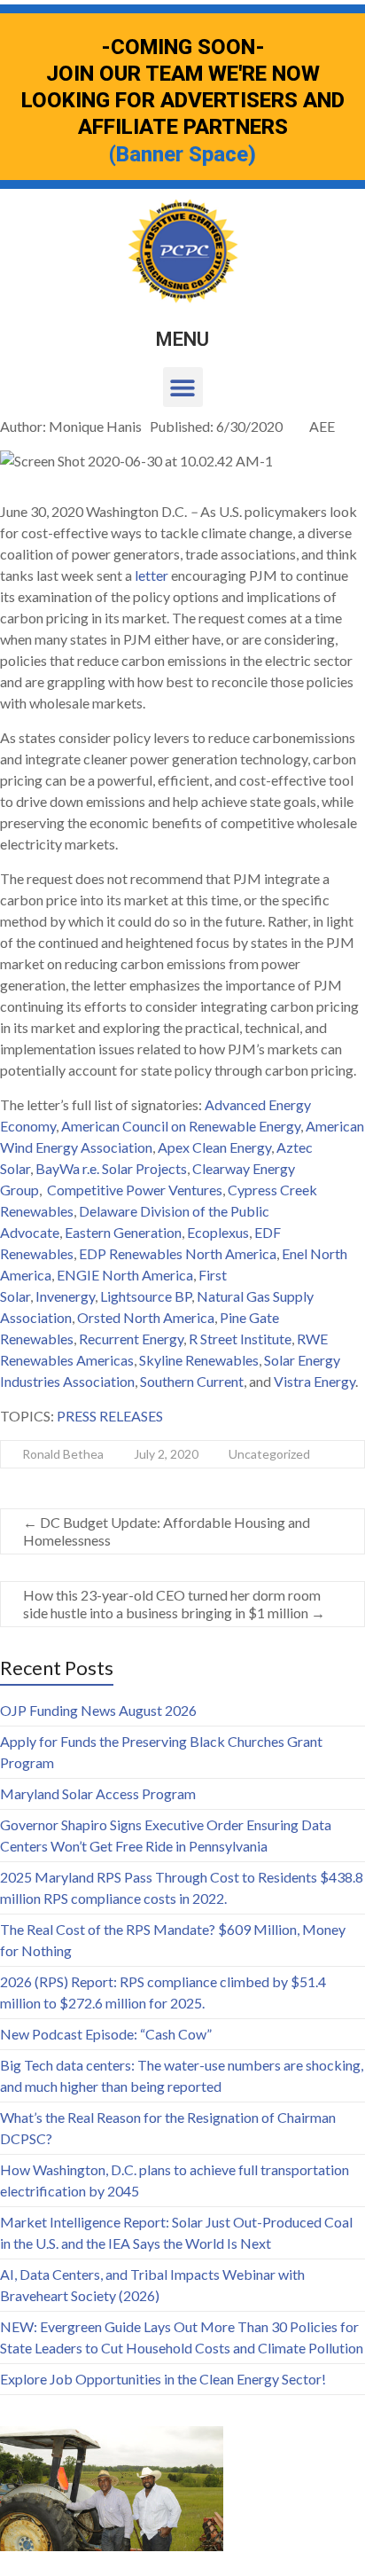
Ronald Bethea (63, 1454)
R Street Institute (240, 1339)
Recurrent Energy (131, 1339)
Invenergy (65, 1296)
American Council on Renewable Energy (181, 1126)
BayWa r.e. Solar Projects (111, 1168)
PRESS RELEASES (110, 1416)
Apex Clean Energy (214, 1147)
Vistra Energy (315, 1381)
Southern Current (192, 1381)
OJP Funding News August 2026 (98, 1710)
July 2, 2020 (166, 1454)
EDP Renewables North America (178, 1253)
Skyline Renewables (199, 1360)
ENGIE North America (125, 1275)
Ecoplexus (217, 1232)
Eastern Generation (123, 1232)
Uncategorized (269, 1454)
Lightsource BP (146, 1296)
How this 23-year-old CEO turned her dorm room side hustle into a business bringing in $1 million (174, 1604)
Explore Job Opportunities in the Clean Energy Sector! (163, 2379)
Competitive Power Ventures (135, 1190)
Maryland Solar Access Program (98, 1793)
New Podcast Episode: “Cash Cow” (106, 2034)
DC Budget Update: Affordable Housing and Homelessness (167, 1531)
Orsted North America (146, 1317)
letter (151, 575)
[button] (183, 387)
